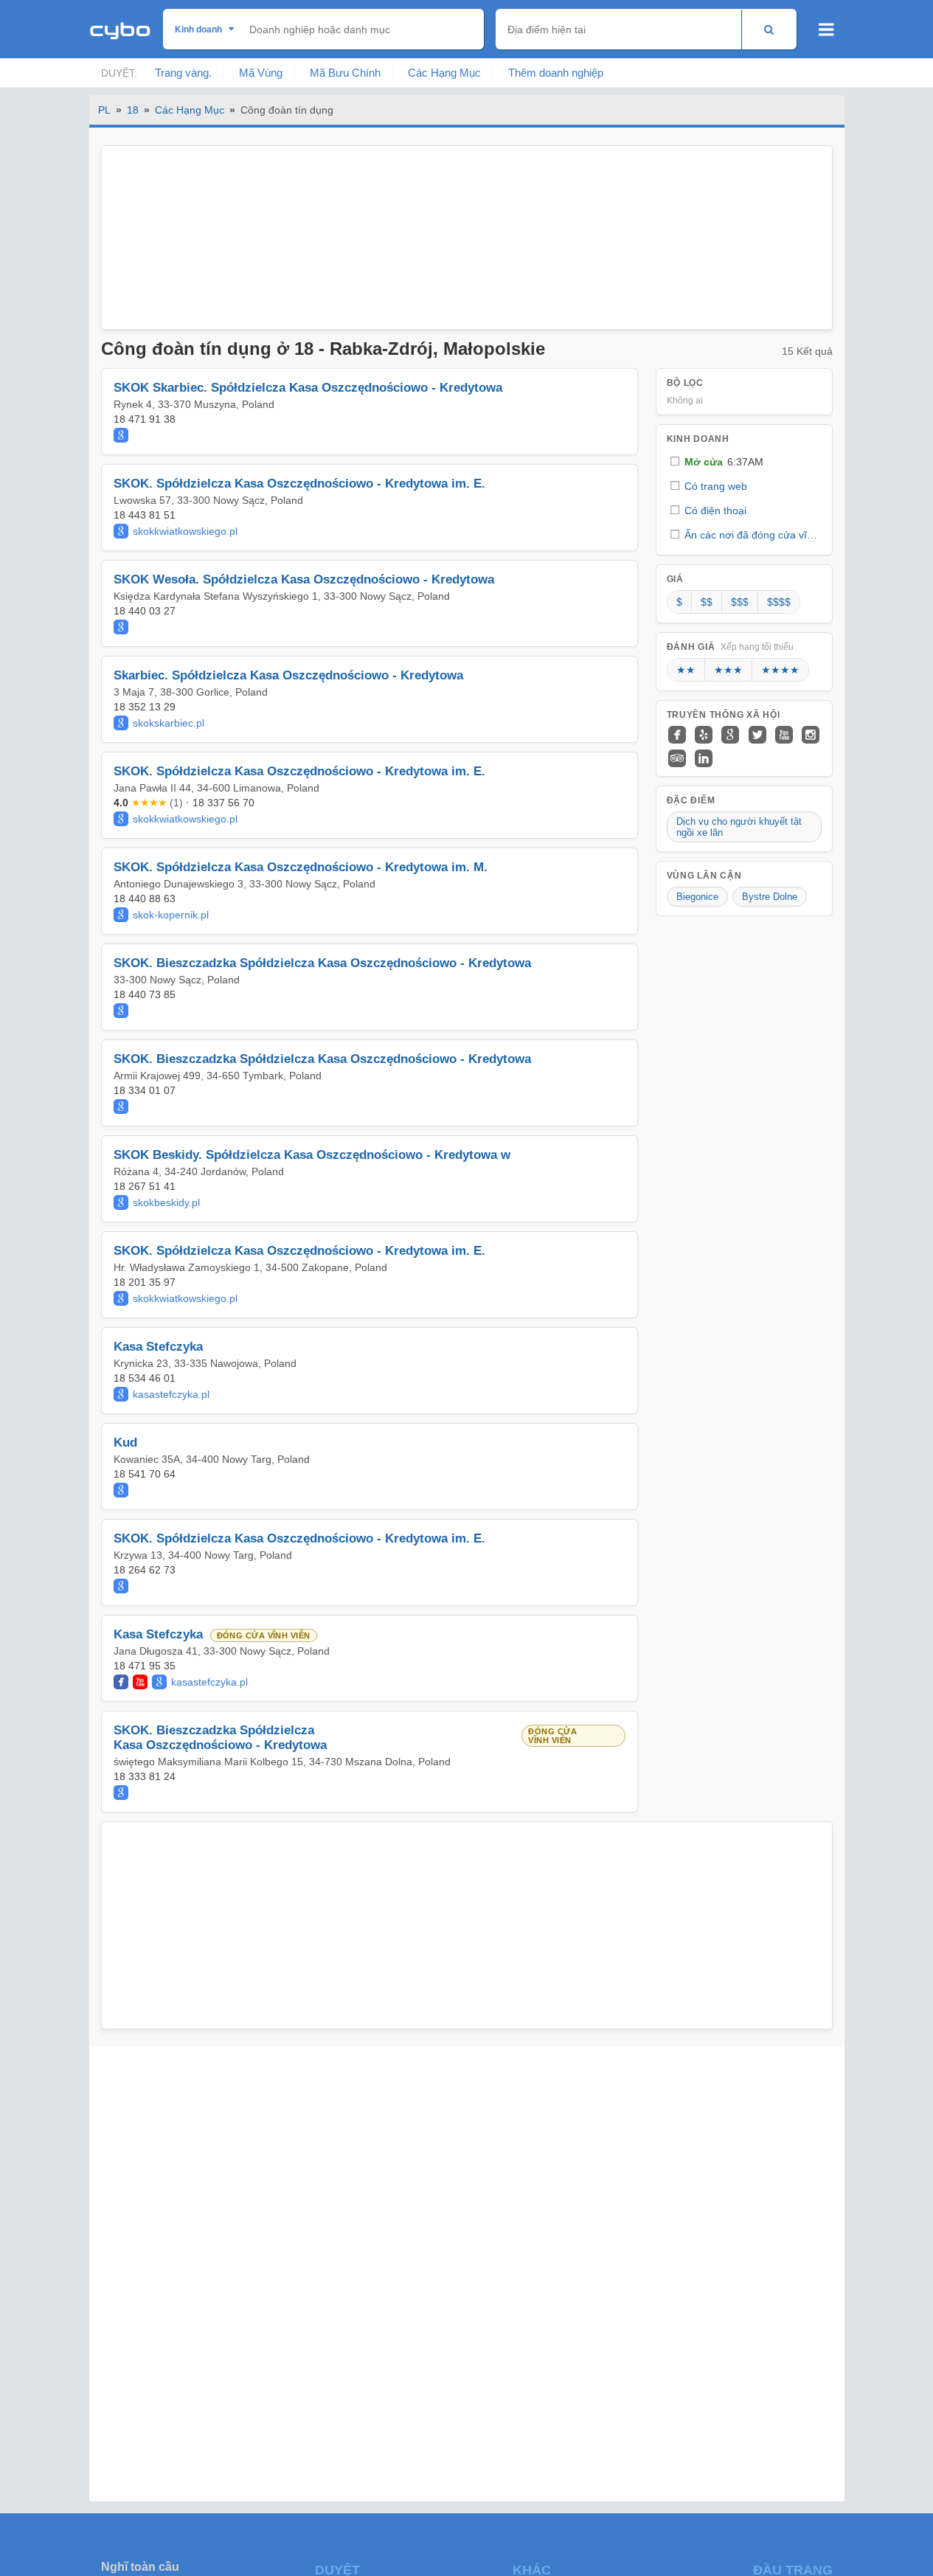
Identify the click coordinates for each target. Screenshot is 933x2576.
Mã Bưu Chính (345, 73)
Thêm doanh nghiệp (556, 73)
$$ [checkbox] (707, 602)
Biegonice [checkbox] (697, 897)
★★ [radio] (686, 670)
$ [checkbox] (679, 602)
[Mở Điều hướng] (826, 30)
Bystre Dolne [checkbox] (770, 897)
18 (133, 110)
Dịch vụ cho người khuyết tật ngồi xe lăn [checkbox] (739, 827)
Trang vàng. (183, 73)
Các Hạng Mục (444, 73)
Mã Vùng (261, 73)
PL (104, 110)
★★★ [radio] (728, 670)
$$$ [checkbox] (740, 602)
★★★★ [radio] (780, 670)
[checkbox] (744, 461)
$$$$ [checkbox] (779, 602)
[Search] (769, 29)
